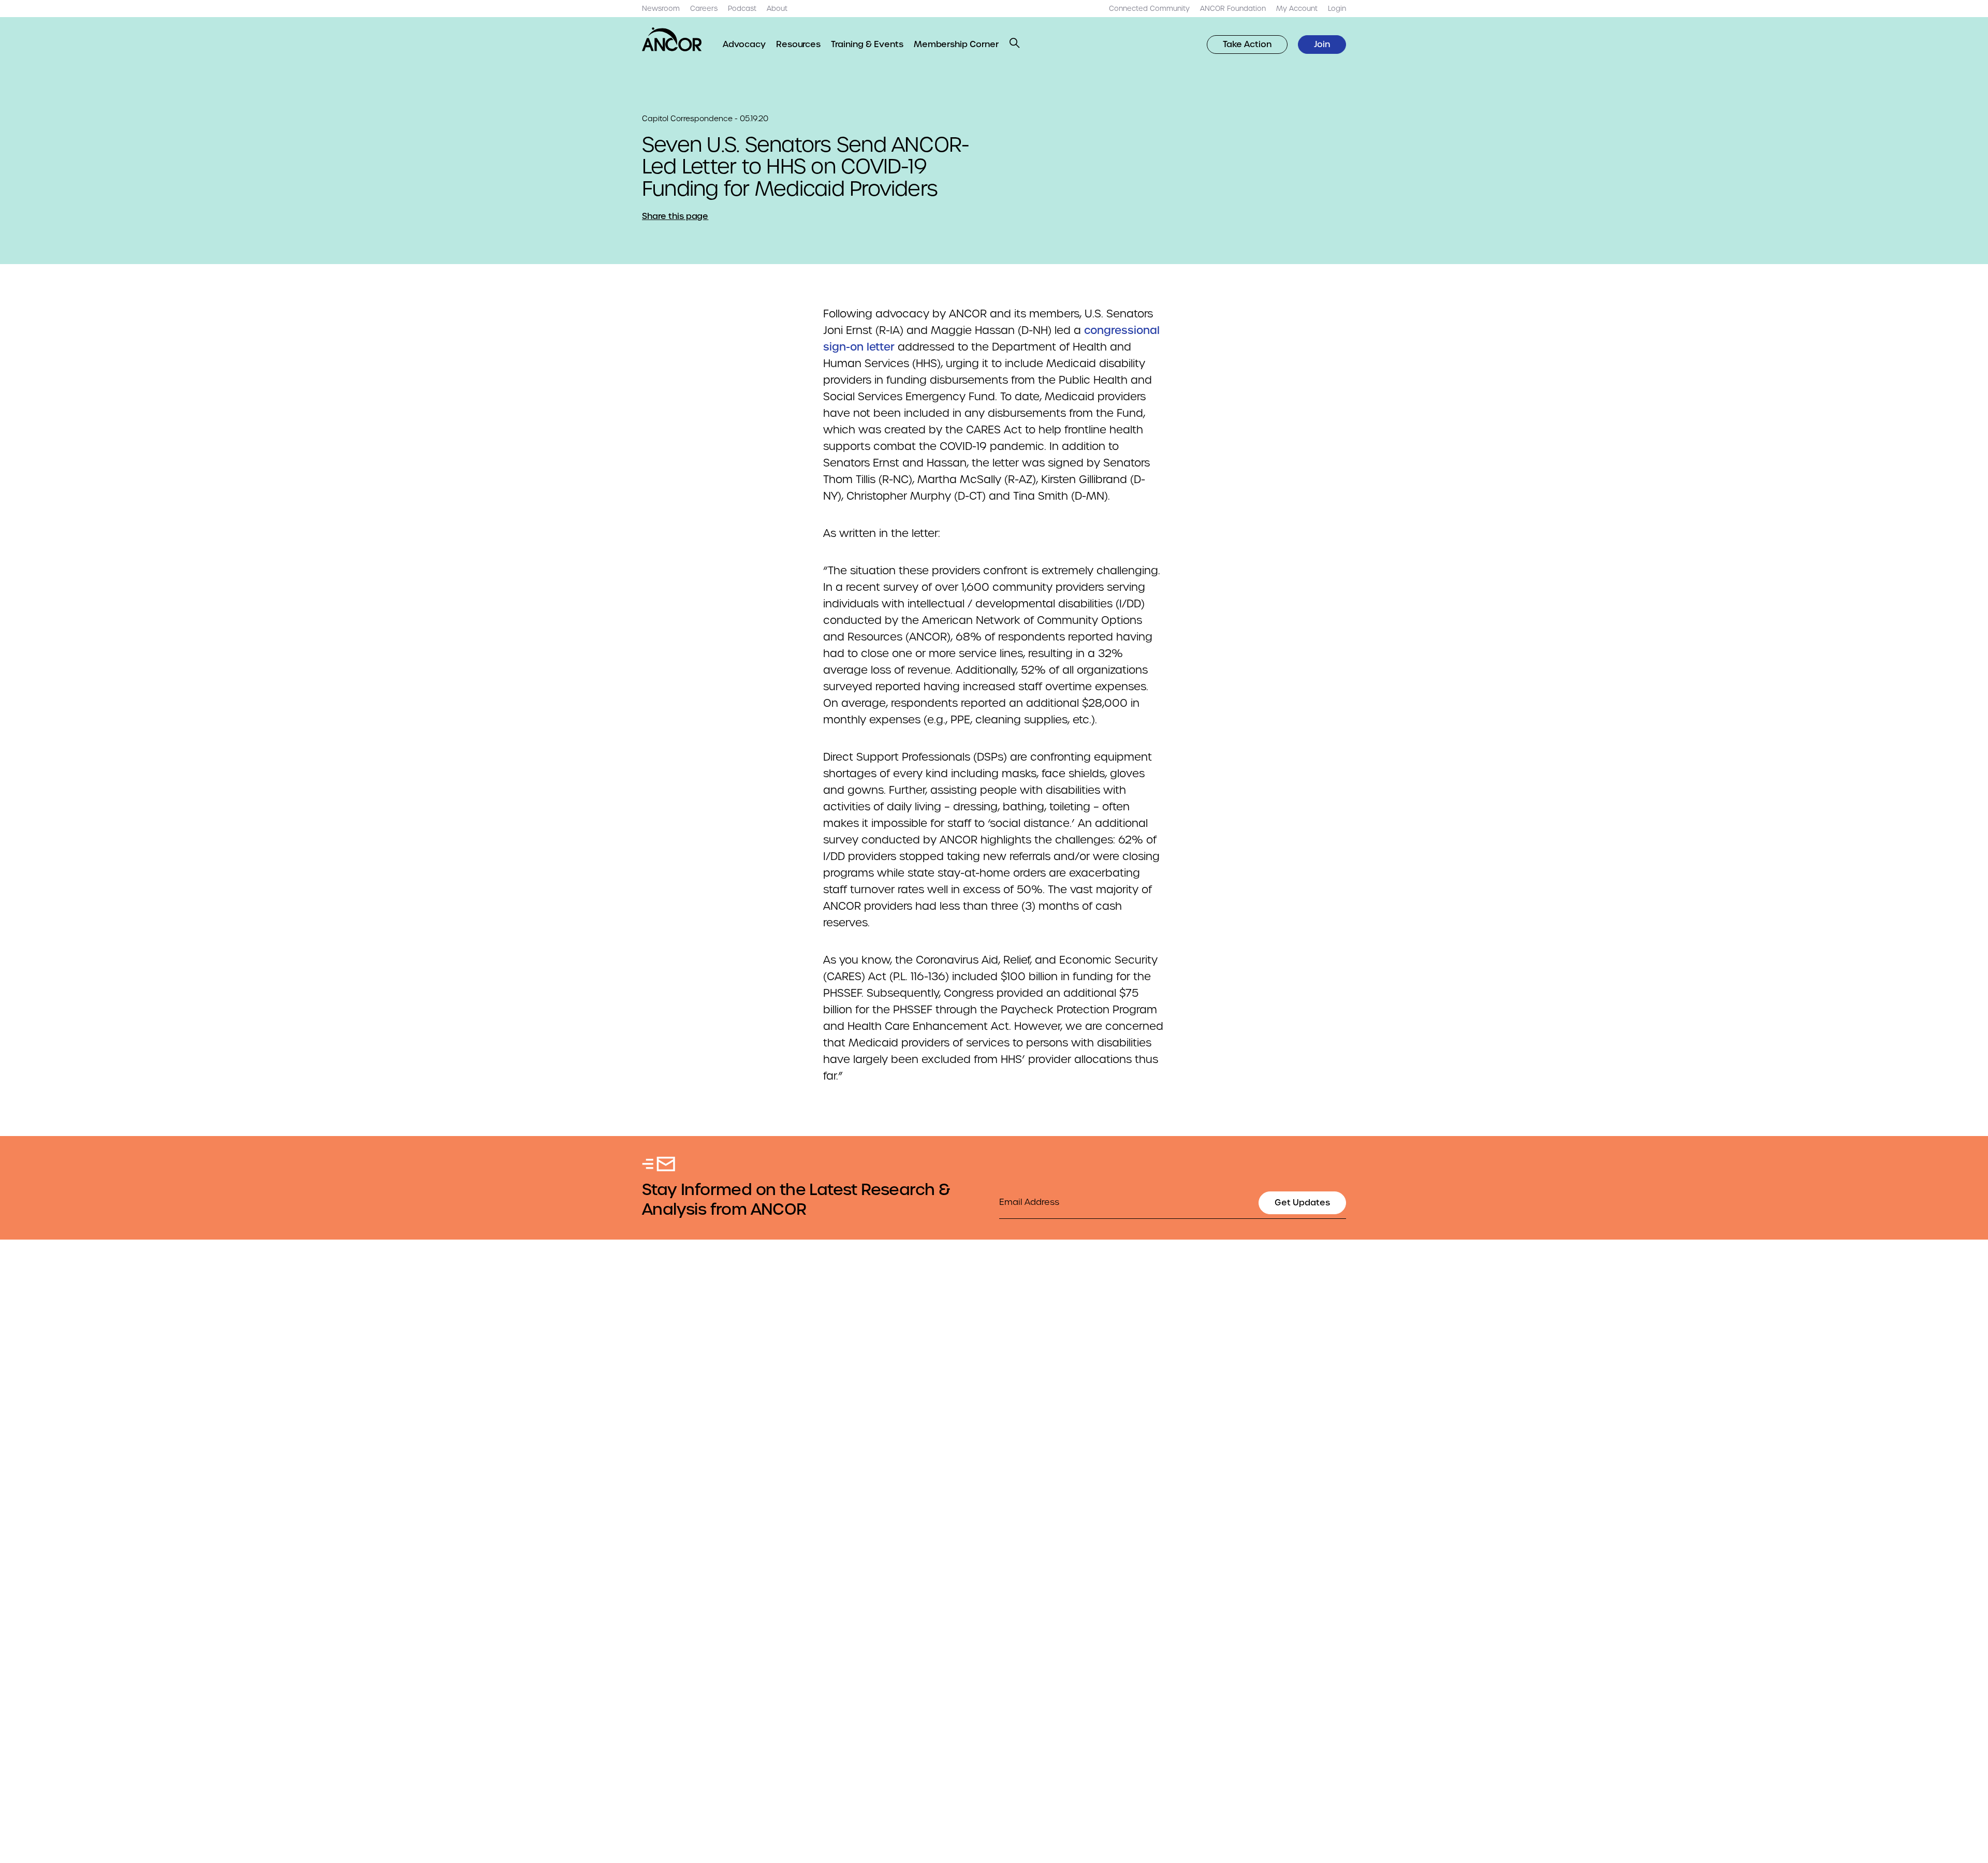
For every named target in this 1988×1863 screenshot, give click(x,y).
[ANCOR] (672, 39)
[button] (1015, 43)
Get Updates (1302, 1203)
